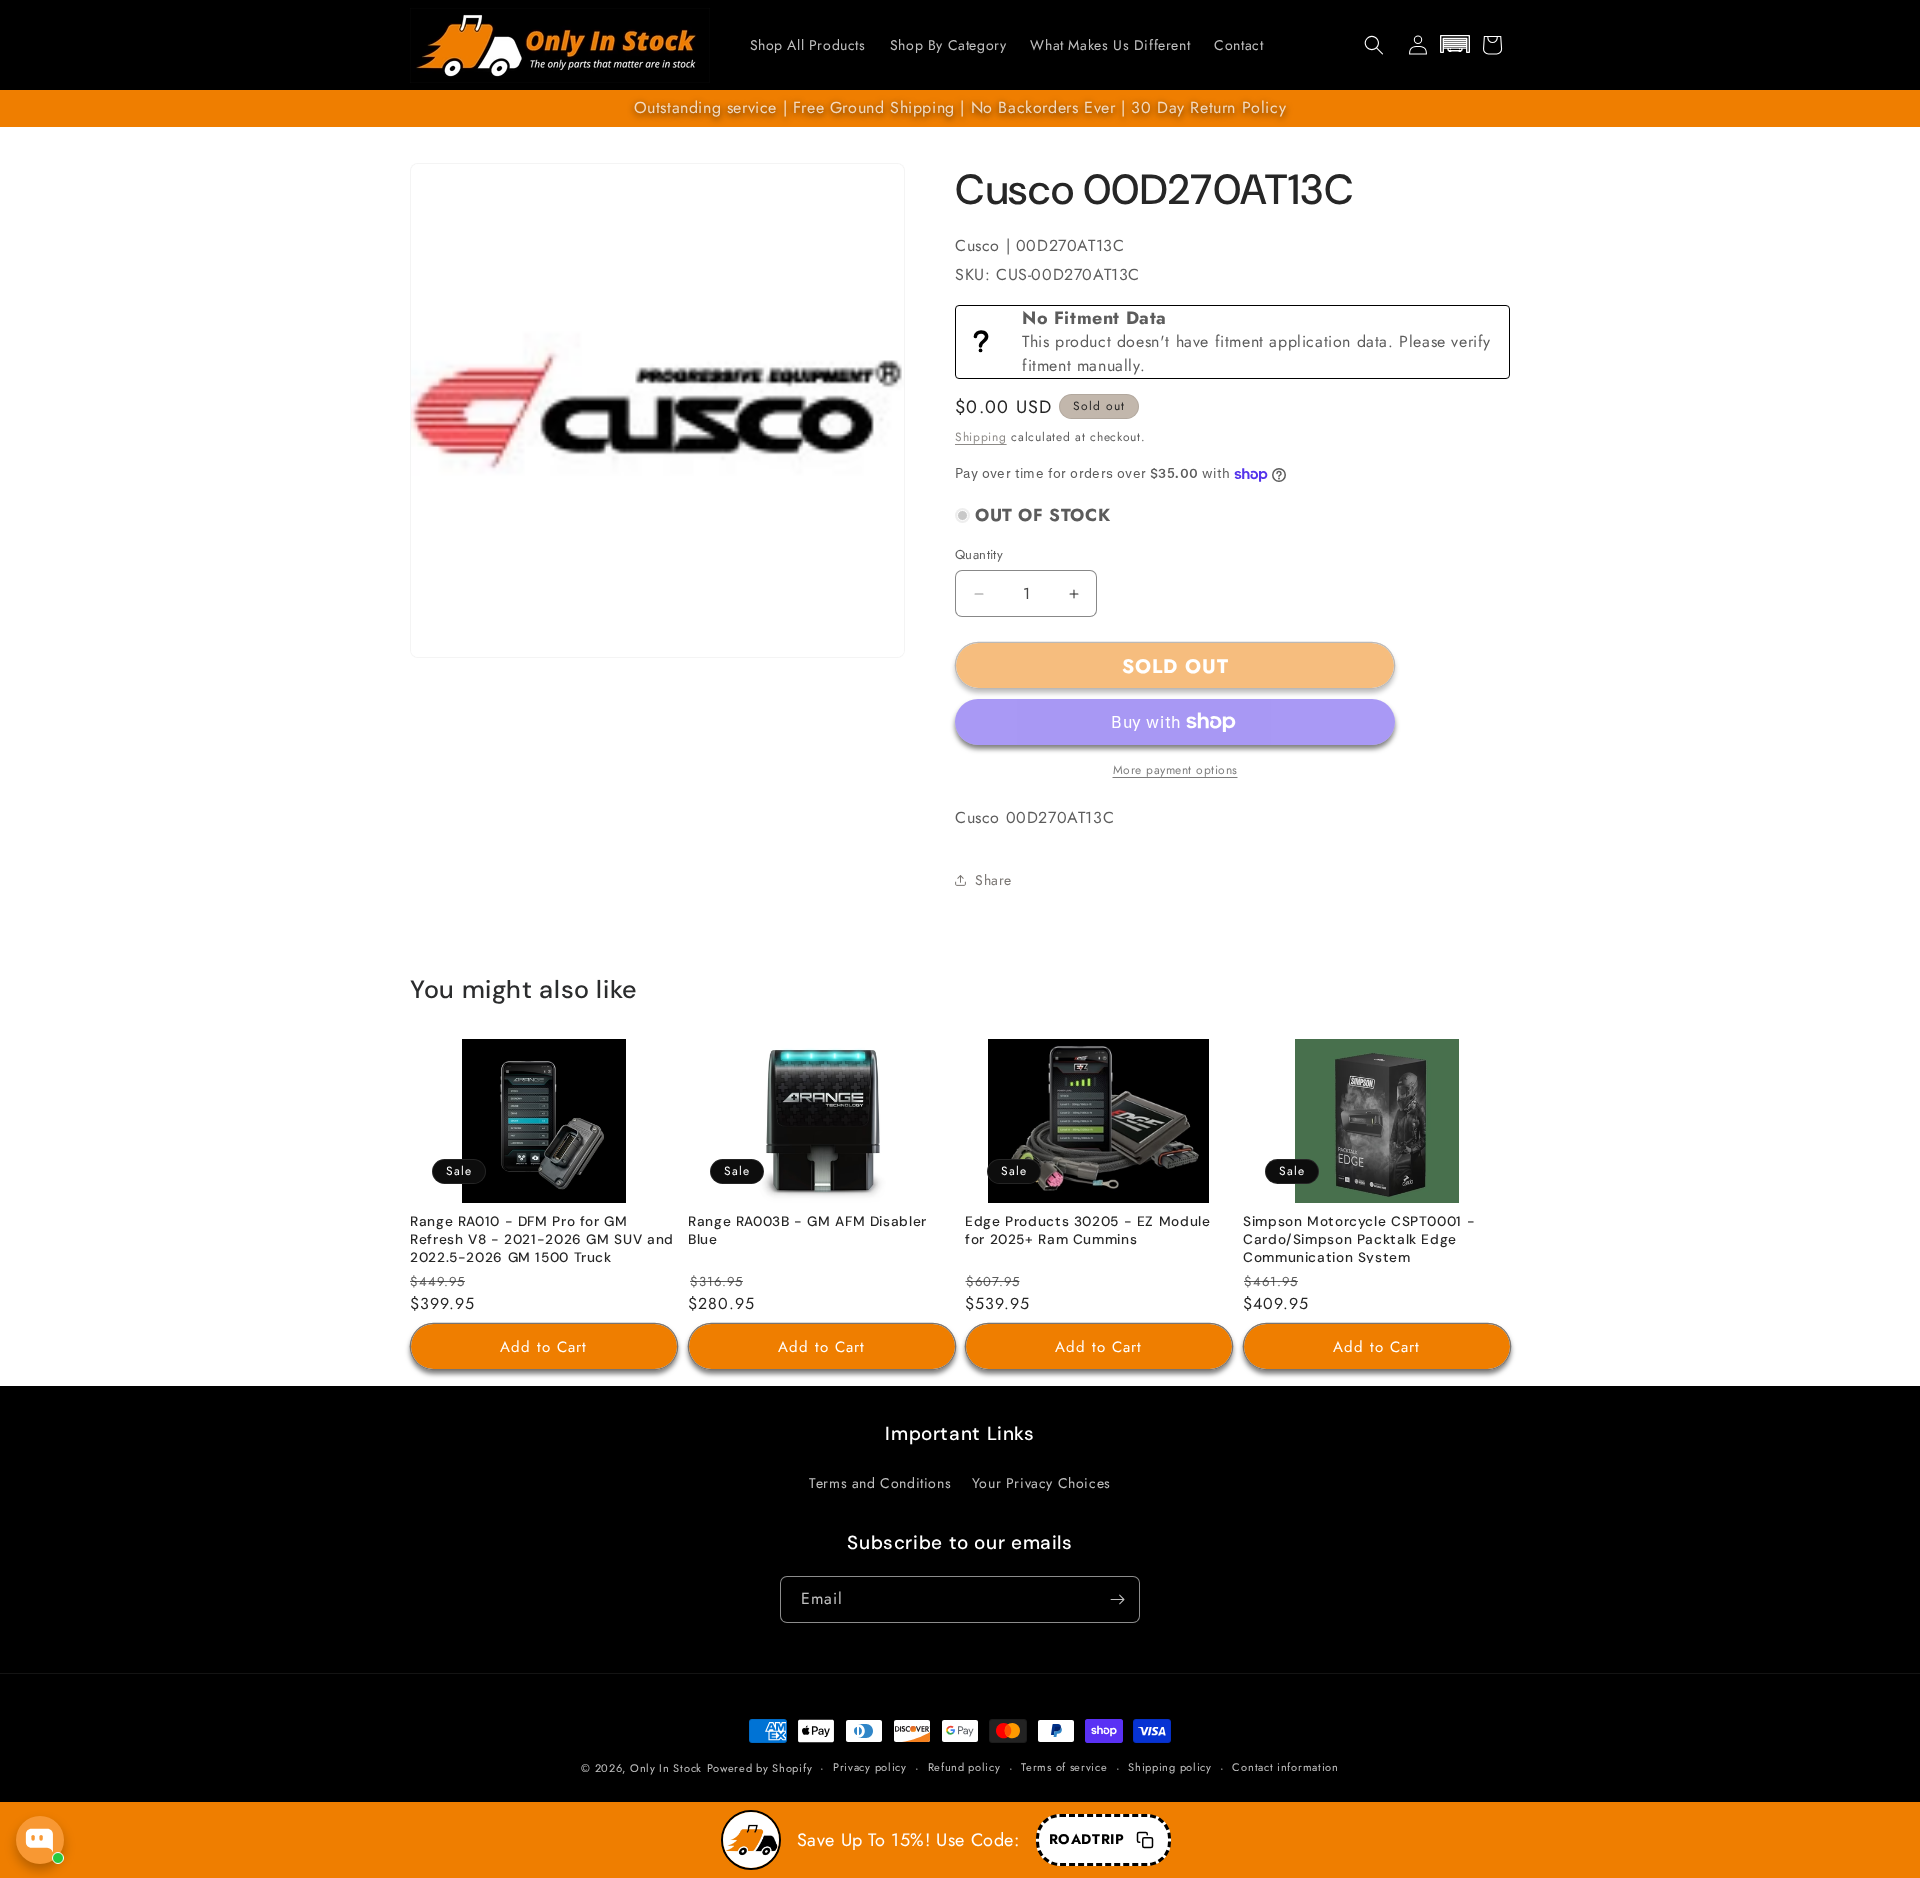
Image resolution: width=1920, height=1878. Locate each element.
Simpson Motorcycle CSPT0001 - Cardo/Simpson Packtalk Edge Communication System (1359, 1240)
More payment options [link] (1175, 770)
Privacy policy (870, 1767)
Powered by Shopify (760, 1768)
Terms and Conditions (880, 1483)
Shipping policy (1170, 1767)
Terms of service (1064, 1767)
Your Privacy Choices (1041, 1483)
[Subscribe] (1117, 1599)
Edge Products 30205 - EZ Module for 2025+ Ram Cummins (1088, 1231)
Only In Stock (666, 1768)
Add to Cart (543, 1347)
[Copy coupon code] (1145, 1840)
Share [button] (993, 880)
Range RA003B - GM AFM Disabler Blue (807, 1231)
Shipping (981, 437)
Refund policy (964, 1767)
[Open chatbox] (40, 1840)
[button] (1374, 45)
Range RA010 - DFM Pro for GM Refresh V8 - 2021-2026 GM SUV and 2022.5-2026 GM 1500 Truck (542, 1240)
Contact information (1285, 1767)
